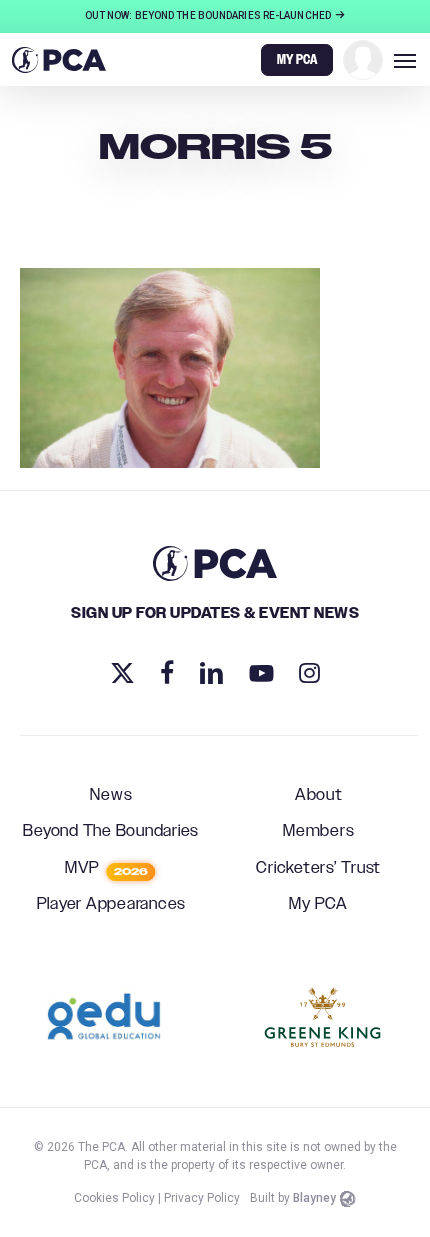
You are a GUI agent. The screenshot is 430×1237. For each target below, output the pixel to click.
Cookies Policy (114, 1198)
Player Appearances (112, 905)
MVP (106, 869)
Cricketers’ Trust (318, 869)
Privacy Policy (202, 1198)
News (111, 796)
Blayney (314, 1198)
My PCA (318, 905)
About (319, 796)
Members (318, 832)
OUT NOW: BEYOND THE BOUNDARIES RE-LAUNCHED (209, 15)
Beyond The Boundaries (111, 832)
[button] (405, 60)
